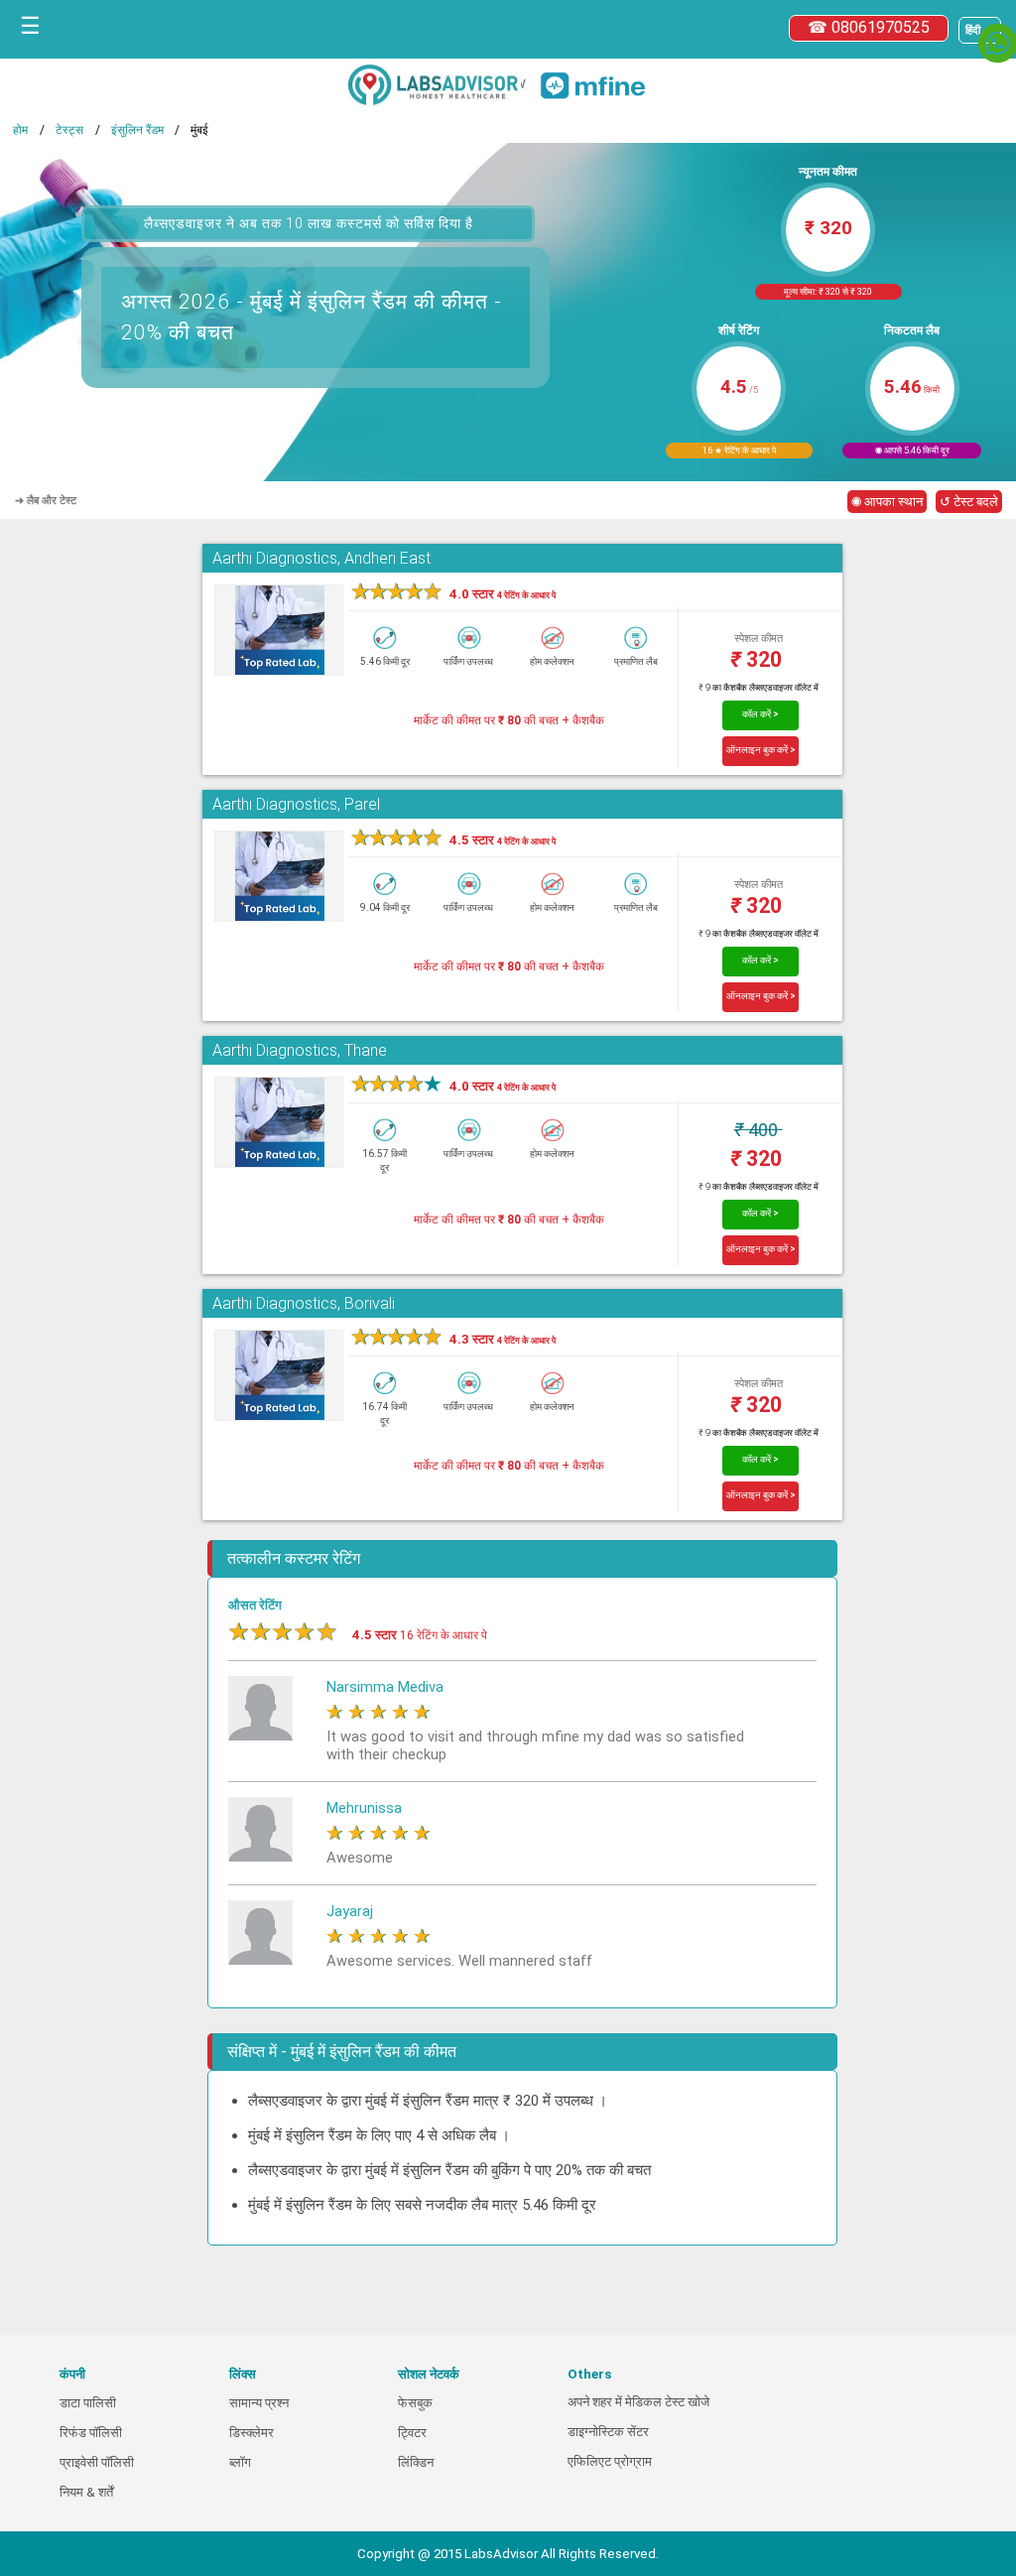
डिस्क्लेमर (252, 2433)
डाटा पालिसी (88, 2403)
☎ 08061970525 (869, 27)
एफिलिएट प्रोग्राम (610, 2461)
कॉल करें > (761, 714)
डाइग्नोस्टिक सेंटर (608, 2432)
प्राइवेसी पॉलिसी (97, 2462)
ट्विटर (412, 2433)
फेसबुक (415, 2403)
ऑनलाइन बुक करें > (761, 750)
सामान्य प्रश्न (259, 2403)
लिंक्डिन (416, 2462)
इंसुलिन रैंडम (137, 130)
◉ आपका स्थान (887, 502)
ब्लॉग (240, 2462)
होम (20, 130)
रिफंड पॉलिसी (91, 2433)
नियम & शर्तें (86, 2492)
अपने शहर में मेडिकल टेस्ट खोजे (638, 2402)
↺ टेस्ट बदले (969, 502)
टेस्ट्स (69, 130)
